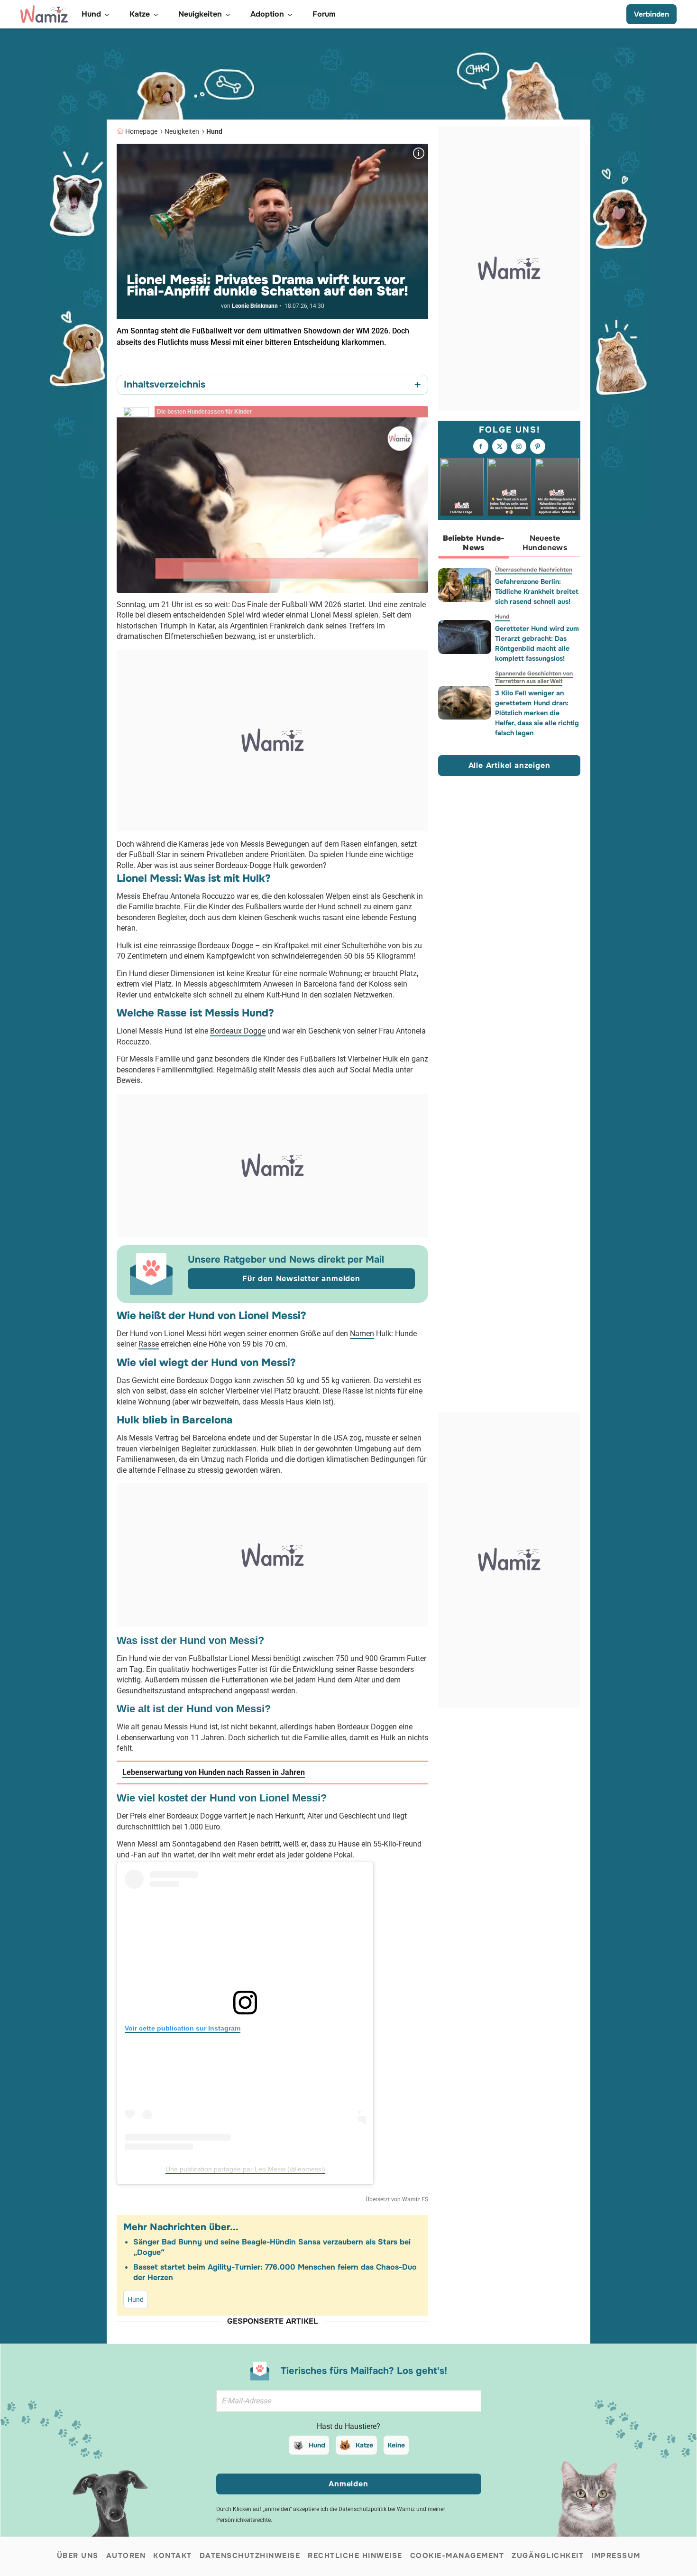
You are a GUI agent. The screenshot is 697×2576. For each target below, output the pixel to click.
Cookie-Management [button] (457, 2556)
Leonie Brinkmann (255, 306)
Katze (364, 2445)
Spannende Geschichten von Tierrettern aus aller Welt (534, 677)
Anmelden (348, 2484)
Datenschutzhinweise (250, 2556)
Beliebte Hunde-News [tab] (474, 543)
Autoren (126, 2556)
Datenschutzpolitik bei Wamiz (377, 2509)
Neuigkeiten (182, 131)
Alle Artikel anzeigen (509, 766)
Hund (214, 131)
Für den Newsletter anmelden (301, 1279)
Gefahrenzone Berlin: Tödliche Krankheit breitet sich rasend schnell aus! (537, 591)
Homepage (141, 131)
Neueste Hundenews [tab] (545, 543)
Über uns (78, 2556)
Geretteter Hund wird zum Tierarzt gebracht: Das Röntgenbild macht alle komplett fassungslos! (537, 643)
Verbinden (651, 14)
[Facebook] (481, 447)
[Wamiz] (44, 14)
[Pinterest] (538, 447)
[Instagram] (519, 447)
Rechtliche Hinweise (355, 2556)
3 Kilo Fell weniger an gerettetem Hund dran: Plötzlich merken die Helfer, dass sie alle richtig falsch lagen (537, 713)
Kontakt (173, 2556)
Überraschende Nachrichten (534, 570)
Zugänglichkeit (548, 2556)
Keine (396, 2445)
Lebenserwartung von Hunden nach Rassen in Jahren (214, 1772)
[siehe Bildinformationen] (419, 153)
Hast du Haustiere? (348, 2426)
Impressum (616, 2556)
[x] (500, 447)
